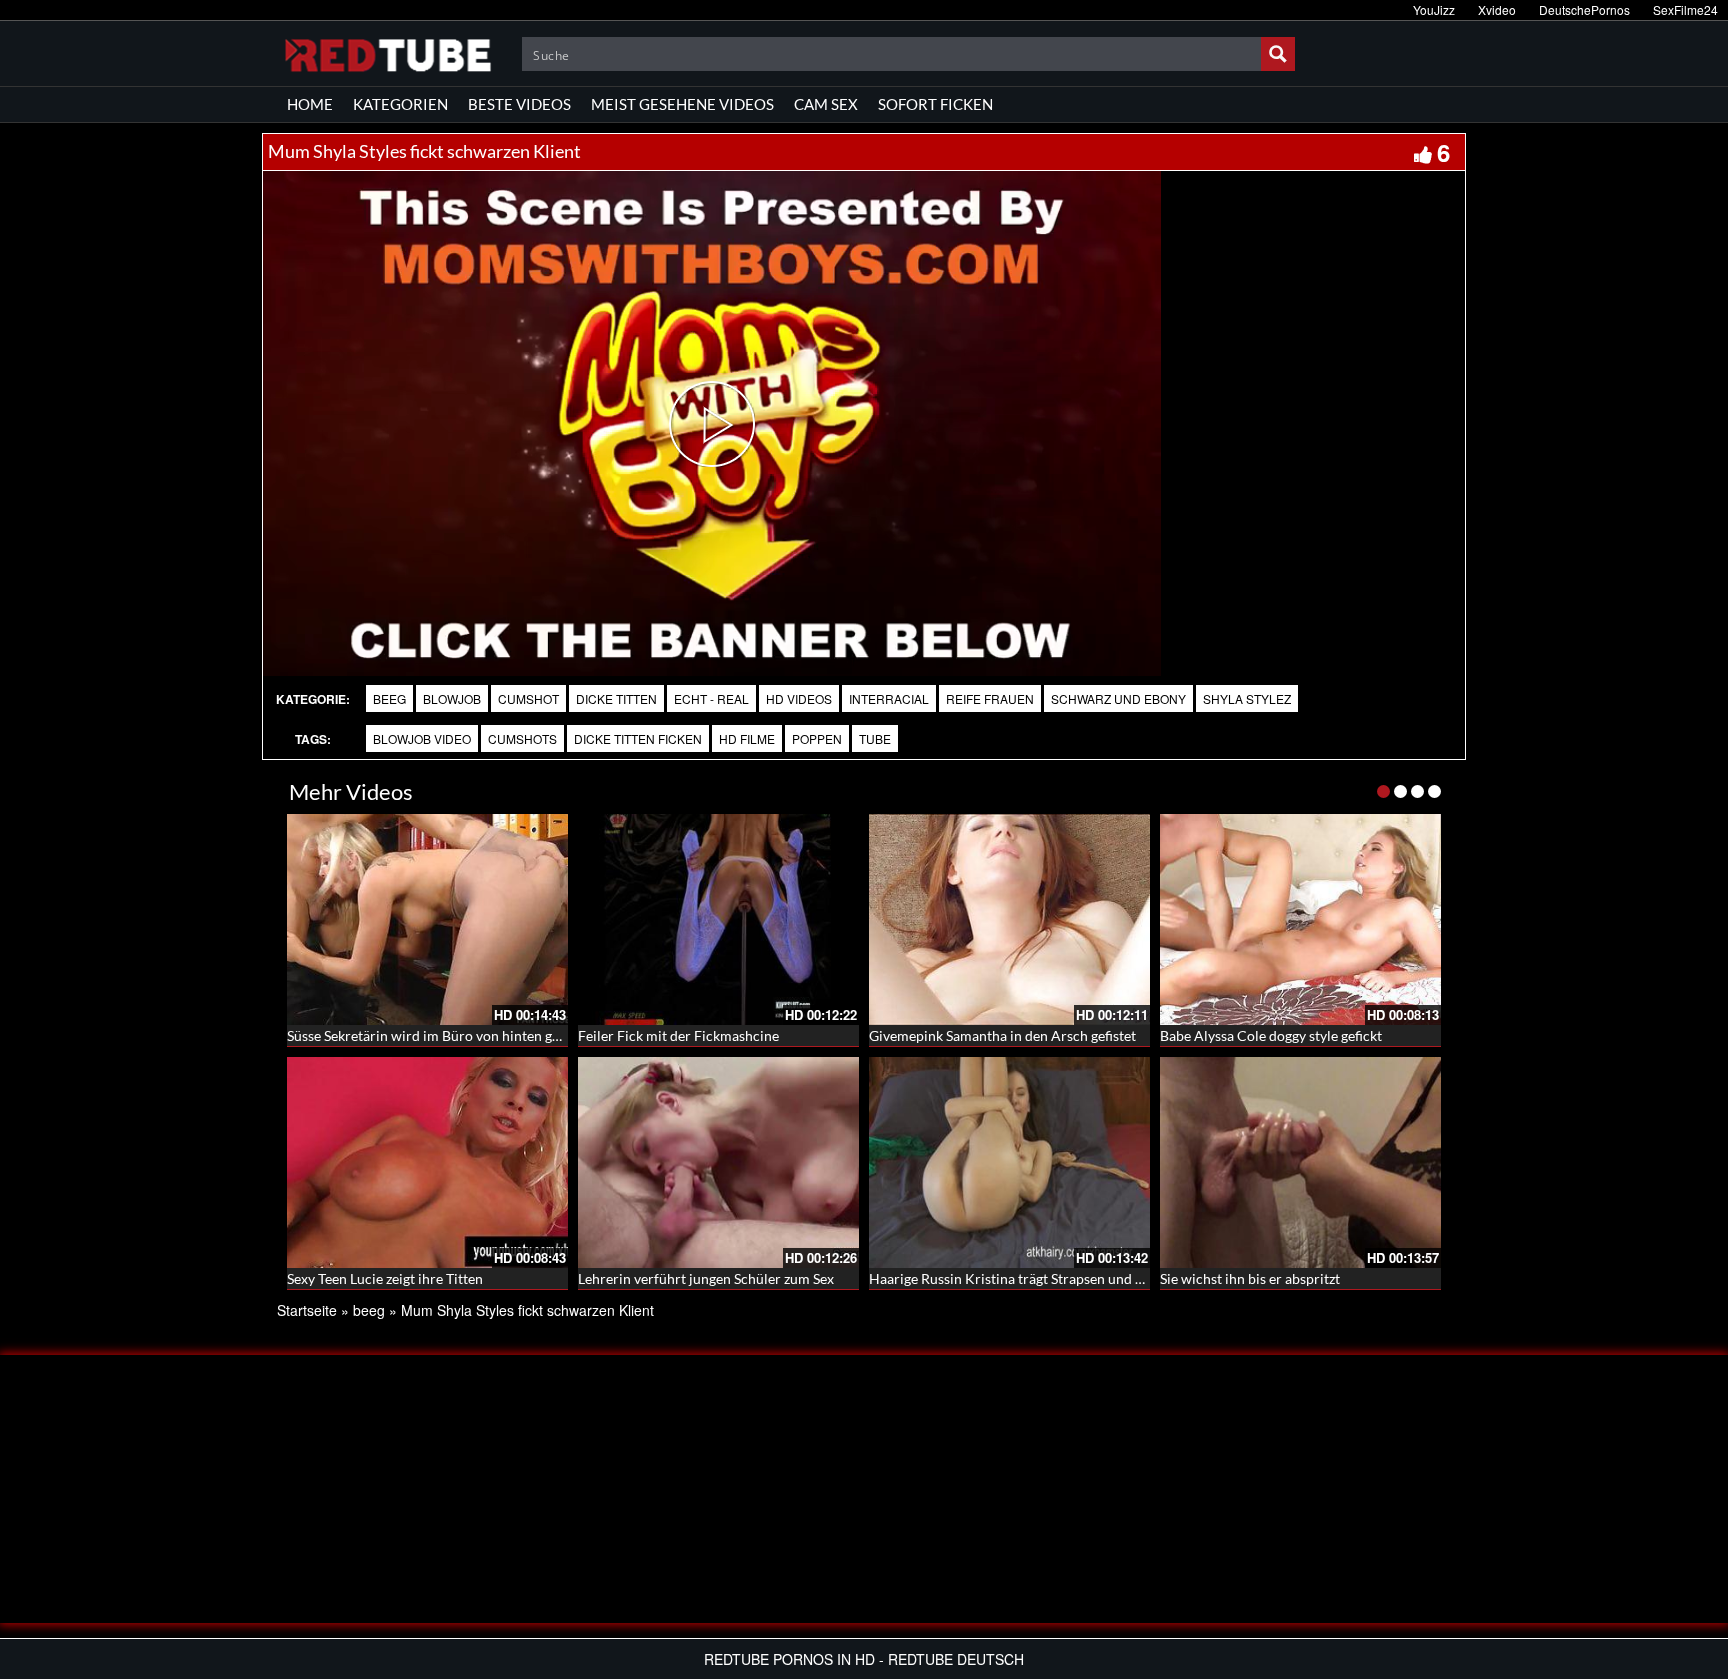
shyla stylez (1247, 698)
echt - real (711, 698)
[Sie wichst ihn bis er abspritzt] (1300, 1162)
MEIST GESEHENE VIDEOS (682, 104)
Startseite (307, 1310)
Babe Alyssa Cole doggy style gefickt (1271, 1035)
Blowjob (452, 698)
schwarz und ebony (1118, 698)
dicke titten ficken (638, 738)
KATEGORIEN (400, 104)
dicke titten (616, 698)
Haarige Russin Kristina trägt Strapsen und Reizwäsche (1038, 1278)
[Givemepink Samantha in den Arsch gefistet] (1009, 919)
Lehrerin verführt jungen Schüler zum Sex (706, 1278)
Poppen (817, 738)
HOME (310, 104)
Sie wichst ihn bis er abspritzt (1250, 1278)
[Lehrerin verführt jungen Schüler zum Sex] (718, 1162)
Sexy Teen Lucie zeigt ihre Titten (385, 1278)
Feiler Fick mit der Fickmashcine (678, 1035)
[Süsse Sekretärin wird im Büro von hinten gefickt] (427, 919)
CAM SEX (826, 104)
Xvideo (1497, 9)
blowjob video (422, 738)
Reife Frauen (990, 698)
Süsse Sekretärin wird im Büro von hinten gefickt (436, 1035)
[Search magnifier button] (1278, 54)
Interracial (889, 698)
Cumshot (528, 698)
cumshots (522, 738)
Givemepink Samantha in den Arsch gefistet (1002, 1035)
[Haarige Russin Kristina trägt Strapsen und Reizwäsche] (1009, 1162)
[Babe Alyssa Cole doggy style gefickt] (1300, 919)
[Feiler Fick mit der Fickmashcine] (718, 919)
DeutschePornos (1584, 9)
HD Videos (799, 698)
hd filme (747, 738)
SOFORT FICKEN (935, 104)
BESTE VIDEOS (519, 104)
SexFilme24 (1685, 9)
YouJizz (1434, 9)
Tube (875, 738)
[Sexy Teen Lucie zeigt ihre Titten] (427, 1162)
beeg (389, 698)
